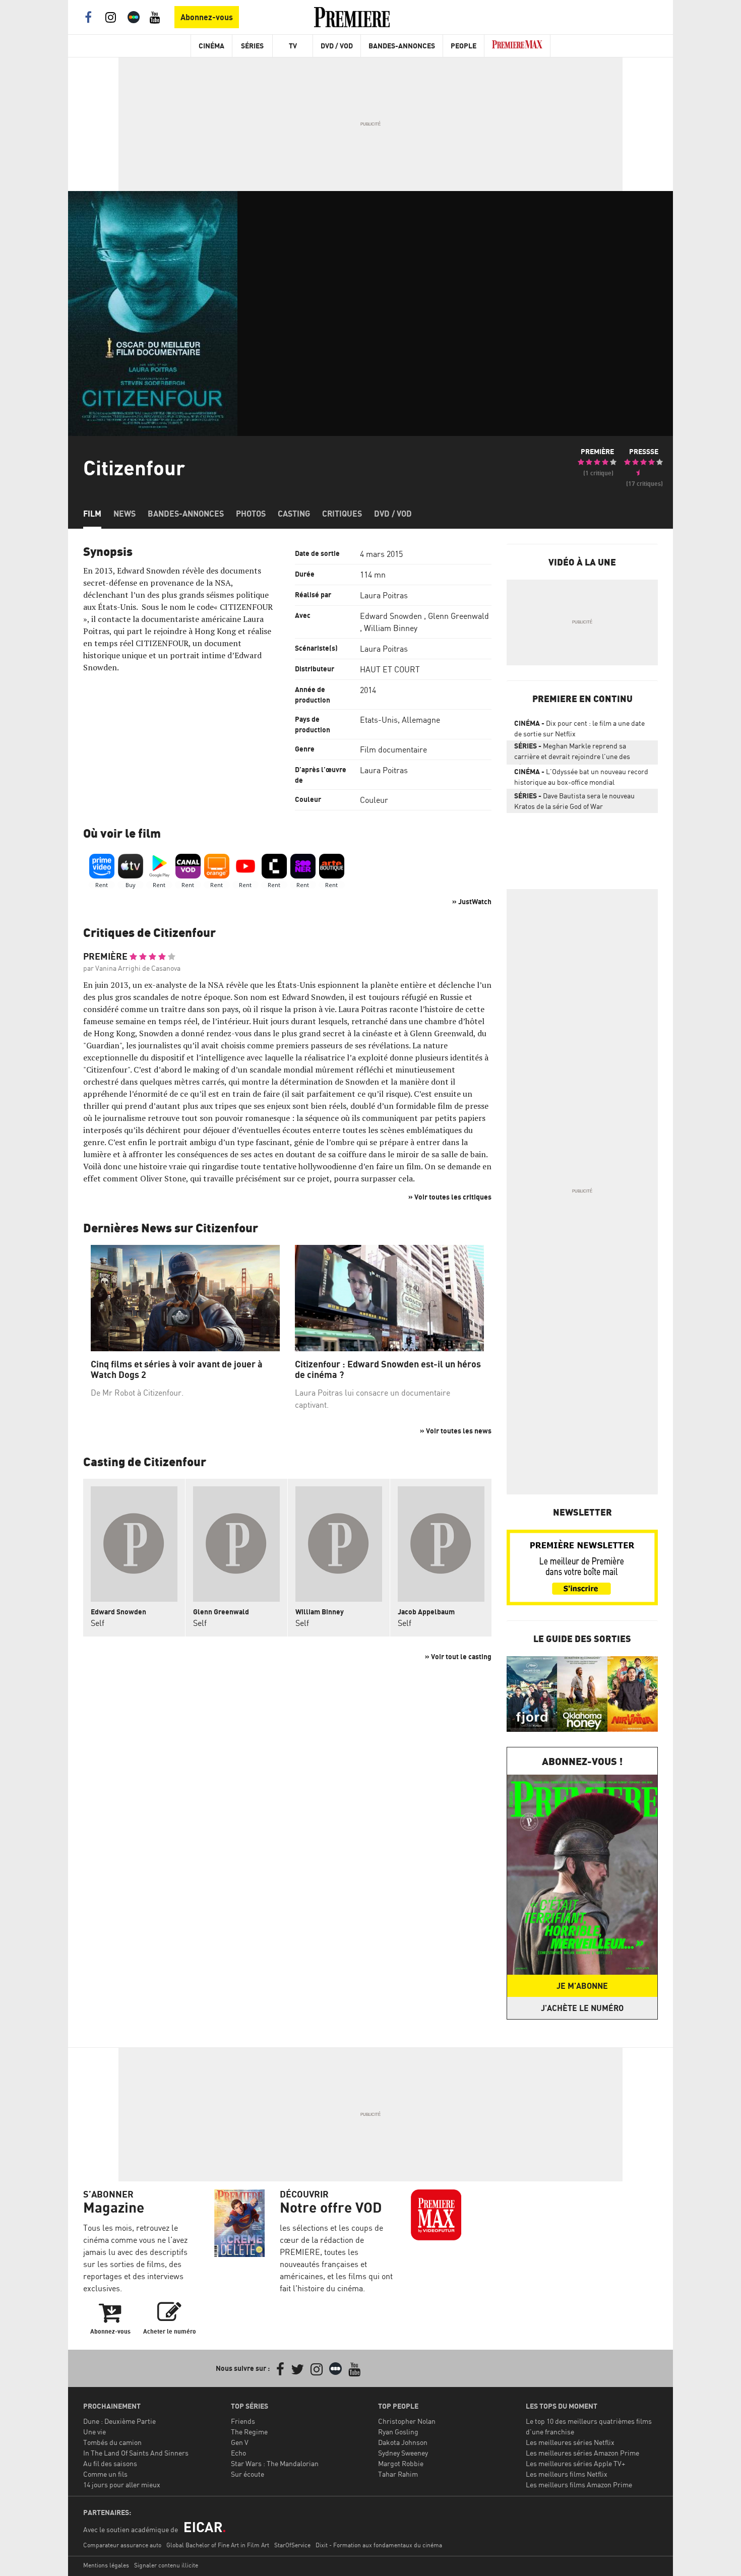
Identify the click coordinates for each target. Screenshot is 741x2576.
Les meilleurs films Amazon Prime (579, 2485)
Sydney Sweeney (403, 2453)
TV (293, 46)
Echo (238, 2453)
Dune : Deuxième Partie (119, 2421)
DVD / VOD (337, 46)
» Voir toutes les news (456, 1431)
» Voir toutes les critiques (450, 1197)
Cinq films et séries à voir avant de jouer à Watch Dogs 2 (177, 1370)
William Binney (391, 628)
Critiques (342, 514)
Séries (252, 46)
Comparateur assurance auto (122, 2545)
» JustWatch (472, 901)
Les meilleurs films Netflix (567, 2474)
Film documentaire (393, 749)
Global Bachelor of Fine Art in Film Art (218, 2545)
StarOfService (292, 2545)
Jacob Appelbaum (426, 1612)
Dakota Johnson (403, 2442)
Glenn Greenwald (458, 616)
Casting (294, 514)
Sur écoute (248, 2474)
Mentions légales (106, 2565)
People (464, 46)
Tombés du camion (112, 2442)
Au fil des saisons (110, 2463)
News (125, 514)
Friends (243, 2421)
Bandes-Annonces (402, 46)
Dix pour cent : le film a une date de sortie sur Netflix (579, 728)
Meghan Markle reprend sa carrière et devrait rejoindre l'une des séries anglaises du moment (572, 753)
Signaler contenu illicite (166, 2565)
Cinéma (211, 46)
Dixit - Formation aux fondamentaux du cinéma (379, 2545)
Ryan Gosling (398, 2432)
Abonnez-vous (207, 17)
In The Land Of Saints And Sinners (136, 2453)
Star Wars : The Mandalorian (275, 2463)
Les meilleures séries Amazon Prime (582, 2453)
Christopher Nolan (407, 2421)
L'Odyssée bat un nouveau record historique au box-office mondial (581, 777)
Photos (251, 514)
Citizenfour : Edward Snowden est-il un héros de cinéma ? (388, 1370)
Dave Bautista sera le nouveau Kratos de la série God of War (574, 801)
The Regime (249, 2432)
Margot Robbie (401, 2463)
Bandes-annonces (186, 514)
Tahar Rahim (398, 2474)
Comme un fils (105, 2474)
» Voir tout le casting (458, 1656)
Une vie (95, 2432)
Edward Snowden (391, 616)
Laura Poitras (384, 595)
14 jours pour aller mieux (122, 2485)
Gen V (240, 2442)
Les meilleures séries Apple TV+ (575, 2463)
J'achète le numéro (582, 2008)
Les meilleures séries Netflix (570, 2442)
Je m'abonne (582, 1986)
